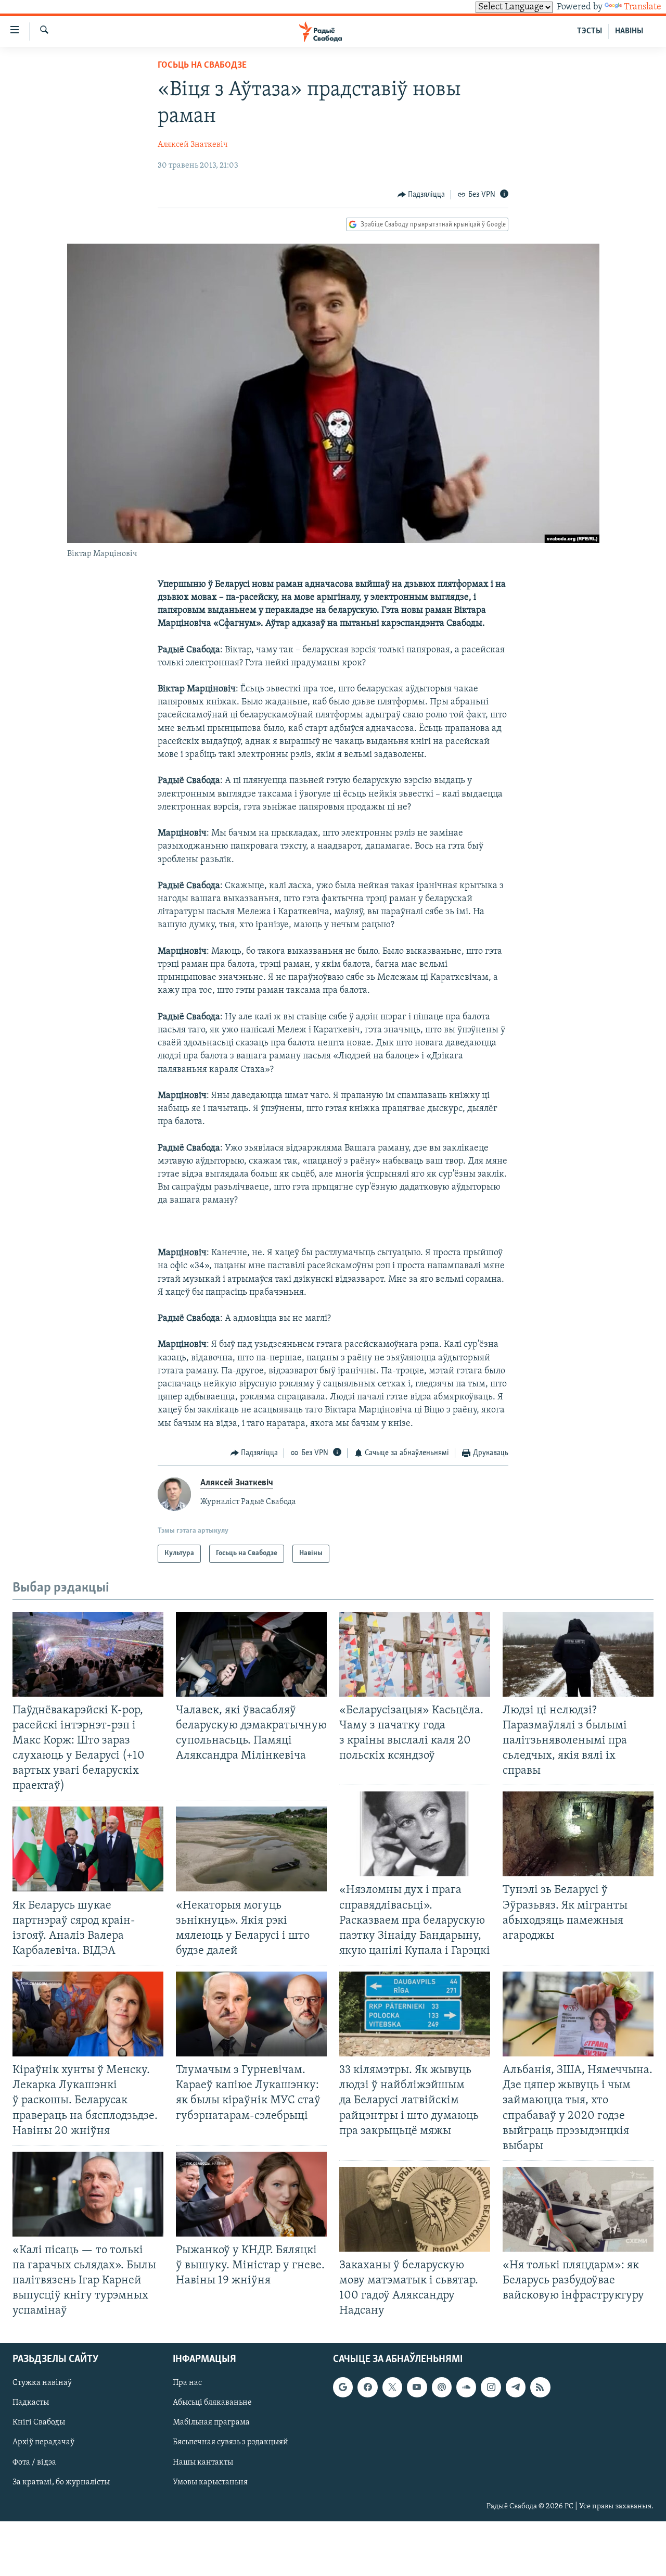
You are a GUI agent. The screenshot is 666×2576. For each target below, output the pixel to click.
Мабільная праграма (211, 2422)
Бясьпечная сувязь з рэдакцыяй (230, 2442)
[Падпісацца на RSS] (540, 2387)
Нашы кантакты (203, 2462)
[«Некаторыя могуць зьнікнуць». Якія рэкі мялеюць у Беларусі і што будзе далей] (251, 1849)
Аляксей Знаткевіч (193, 145)
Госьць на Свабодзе (202, 66)
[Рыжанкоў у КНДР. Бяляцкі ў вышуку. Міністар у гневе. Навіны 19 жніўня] (251, 2194)
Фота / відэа (34, 2462)
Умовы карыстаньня (210, 2482)
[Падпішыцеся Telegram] (516, 2387)
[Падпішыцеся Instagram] (491, 2387)
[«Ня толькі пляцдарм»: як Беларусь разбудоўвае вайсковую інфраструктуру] (578, 2209)
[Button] (421, 195)
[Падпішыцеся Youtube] (417, 2387)
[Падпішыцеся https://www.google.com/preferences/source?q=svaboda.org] (343, 2387)
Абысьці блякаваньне (212, 2403)
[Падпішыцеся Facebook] (367, 2387)
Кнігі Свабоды (39, 2422)
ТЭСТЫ (590, 31)
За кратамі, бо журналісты (61, 2482)
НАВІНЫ (629, 31)
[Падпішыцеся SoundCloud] (466, 2387)
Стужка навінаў (42, 2383)
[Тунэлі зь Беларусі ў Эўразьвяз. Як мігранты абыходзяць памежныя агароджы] (578, 1834)
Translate (643, 7)
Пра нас (187, 2383)
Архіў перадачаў (43, 2442)
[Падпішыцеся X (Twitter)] (392, 2387)
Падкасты (31, 2403)
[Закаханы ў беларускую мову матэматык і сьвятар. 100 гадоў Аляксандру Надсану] (415, 2209)
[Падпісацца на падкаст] (442, 2387)
